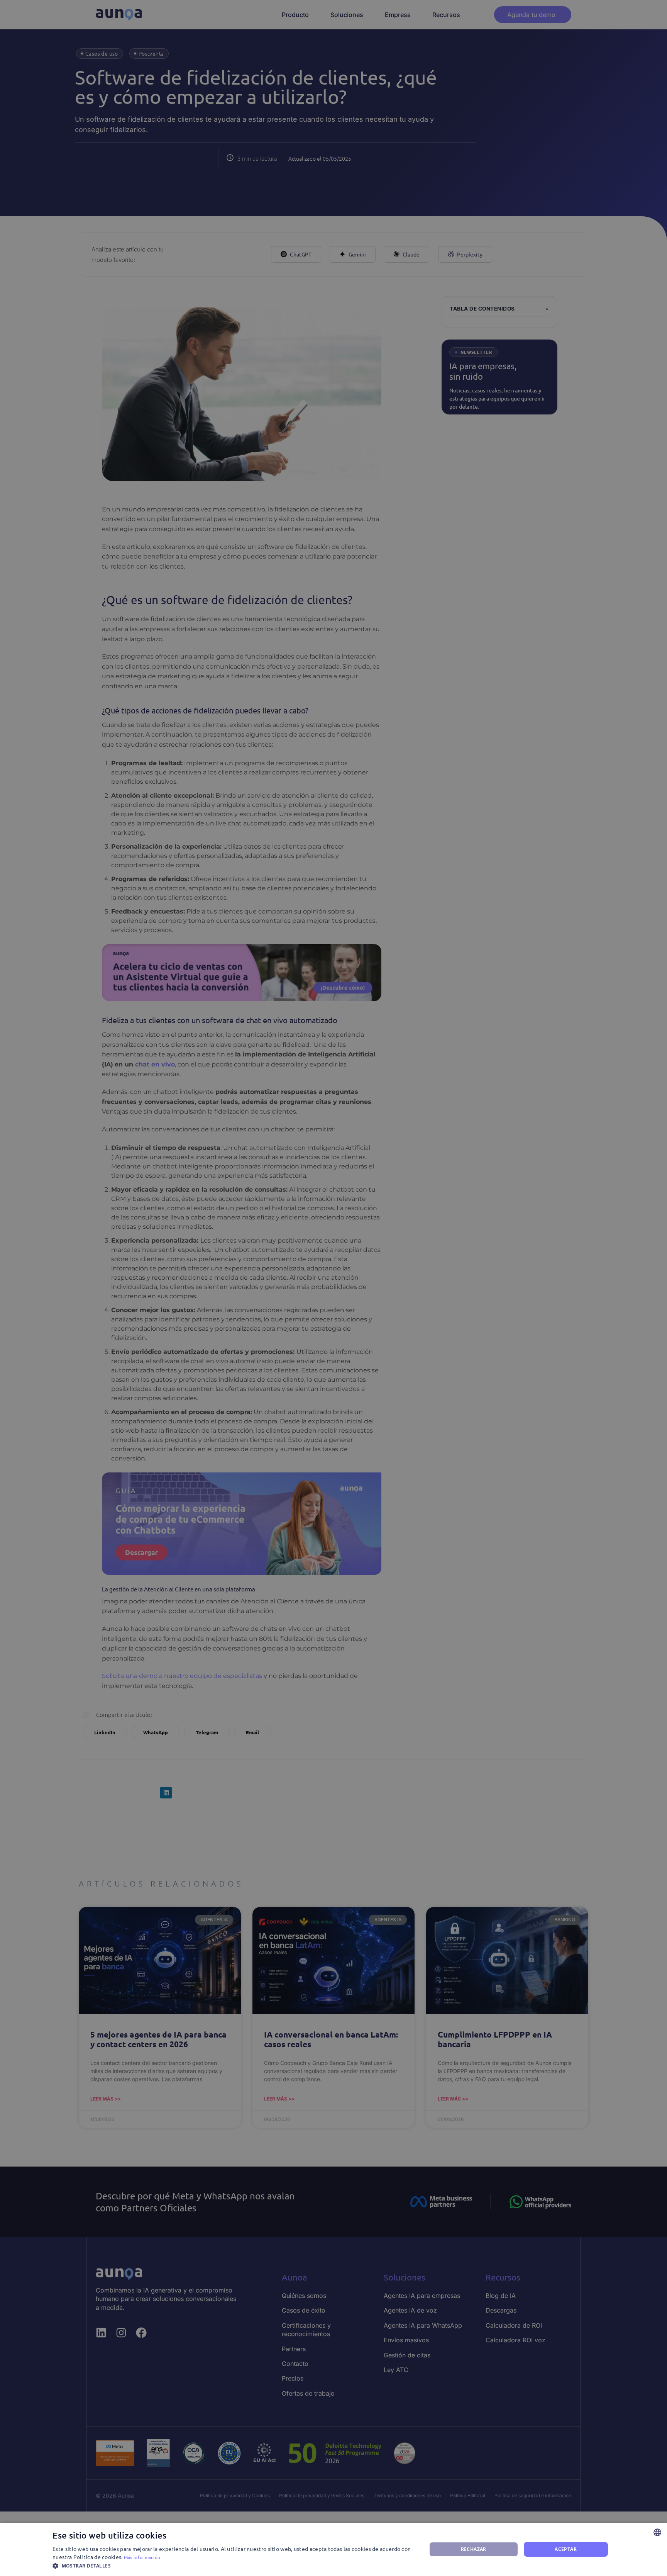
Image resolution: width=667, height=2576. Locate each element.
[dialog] (333, 2549)
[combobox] (657, 2532)
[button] (234, 2566)
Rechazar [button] (474, 2549)
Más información (142, 2557)
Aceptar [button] (566, 2549)
